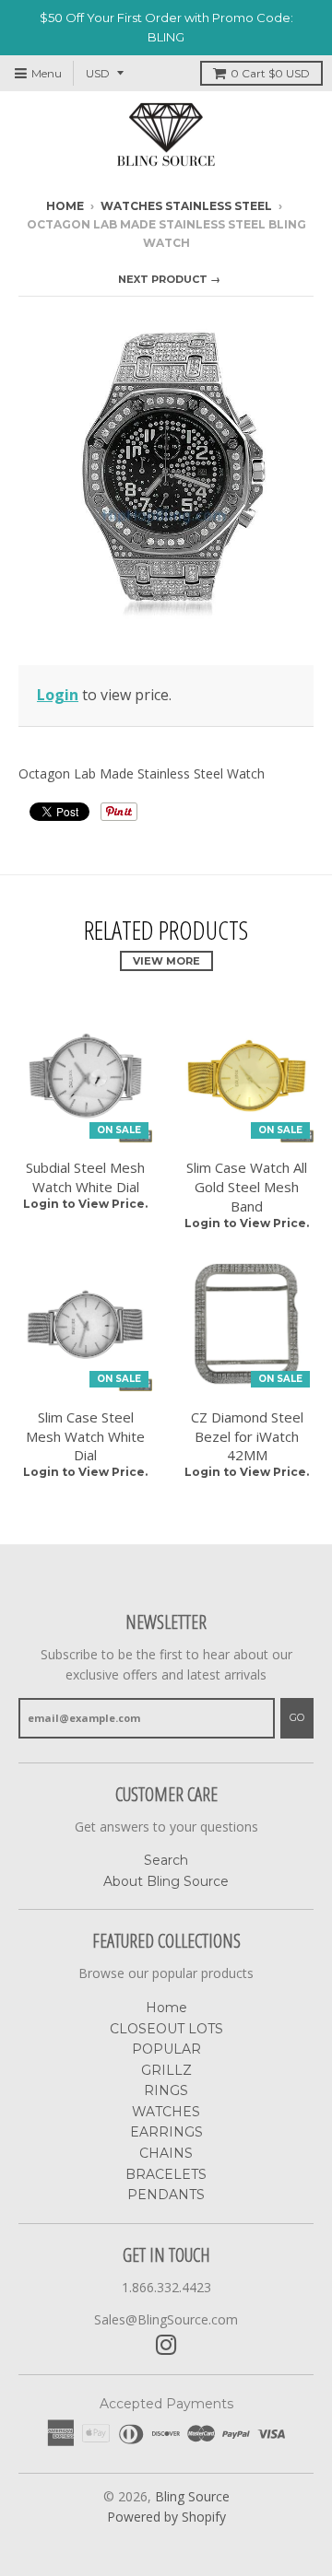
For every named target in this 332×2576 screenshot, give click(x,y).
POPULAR (166, 2049)
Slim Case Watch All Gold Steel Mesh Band (247, 1187)
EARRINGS (166, 2132)
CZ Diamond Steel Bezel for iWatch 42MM (247, 1436)
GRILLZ (166, 2070)
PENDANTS (166, 2195)
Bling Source (192, 2496)
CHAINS (166, 2153)
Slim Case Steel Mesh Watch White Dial (85, 1436)
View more (166, 961)
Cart (270, 73)
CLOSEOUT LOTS (166, 2029)
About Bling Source (166, 1881)
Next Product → (169, 279)
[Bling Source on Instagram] (166, 2345)
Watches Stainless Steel (186, 206)
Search (166, 1860)
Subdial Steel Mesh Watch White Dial (85, 1177)
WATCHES (166, 2112)
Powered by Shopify (166, 2517)
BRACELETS (166, 2174)
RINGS (166, 2090)
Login (58, 695)
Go (297, 1717)
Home (65, 206)
